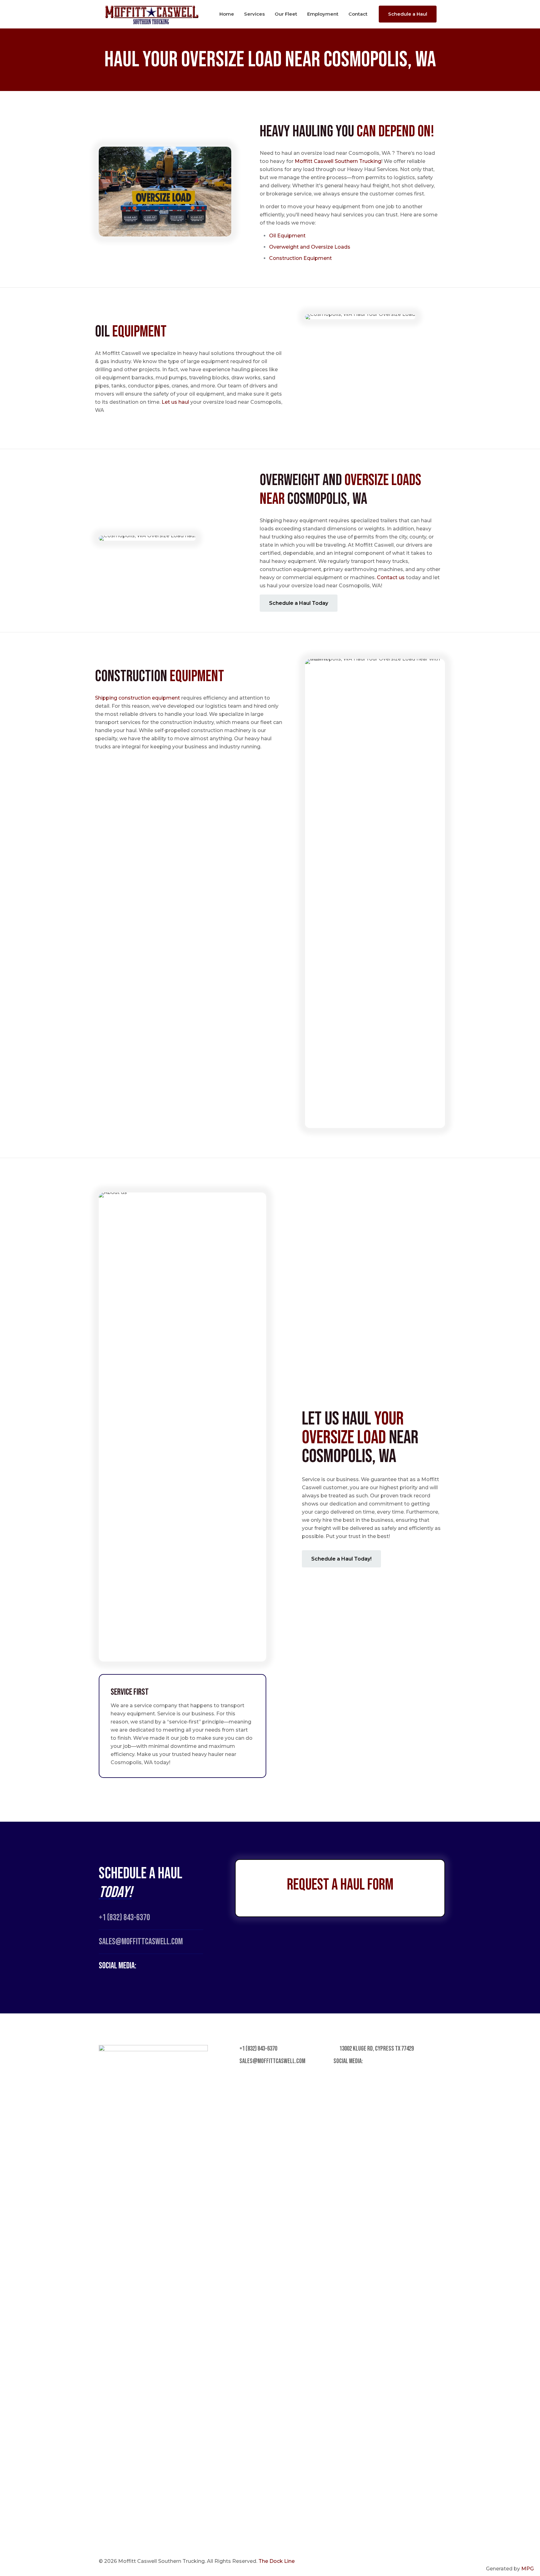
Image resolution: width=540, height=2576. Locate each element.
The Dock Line (277, 2561)
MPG (527, 2569)
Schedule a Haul (408, 14)
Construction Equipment (300, 258)
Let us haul (175, 402)
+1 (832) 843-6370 (124, 1918)
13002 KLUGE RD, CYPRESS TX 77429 (376, 2049)
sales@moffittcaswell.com (272, 2061)
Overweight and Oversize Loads (310, 247)
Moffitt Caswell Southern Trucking (338, 161)
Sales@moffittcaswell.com (141, 1942)
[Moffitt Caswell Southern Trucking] (152, 14)
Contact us (391, 577)
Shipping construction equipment (137, 698)
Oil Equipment (288, 236)
